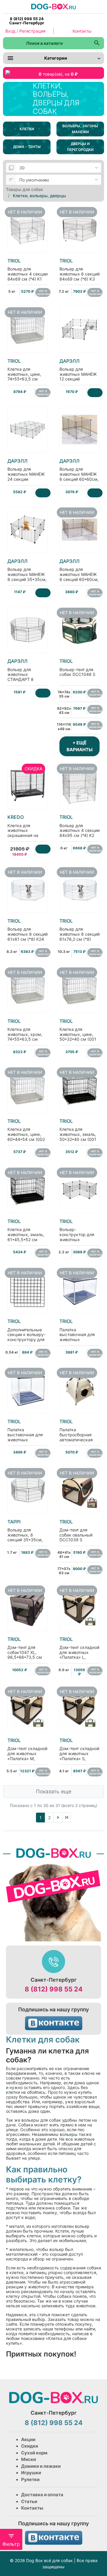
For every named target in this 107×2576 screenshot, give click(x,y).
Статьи (29, 2501)
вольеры (68, 2134)
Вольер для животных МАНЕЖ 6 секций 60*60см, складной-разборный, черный (79, 477)
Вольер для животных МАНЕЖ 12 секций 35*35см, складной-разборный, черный (78, 380)
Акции (28, 2439)
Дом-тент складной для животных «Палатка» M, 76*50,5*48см (27, 1752)
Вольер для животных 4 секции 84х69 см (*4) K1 (27, 270)
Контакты (82, 31)
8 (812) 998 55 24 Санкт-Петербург (27, 21)
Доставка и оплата (42, 2495)
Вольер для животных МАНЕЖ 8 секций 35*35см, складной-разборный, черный (27, 578)
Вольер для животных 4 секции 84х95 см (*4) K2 (80, 826)
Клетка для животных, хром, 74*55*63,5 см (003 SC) (25, 1033)
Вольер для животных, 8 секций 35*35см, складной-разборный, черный (25, 1538)
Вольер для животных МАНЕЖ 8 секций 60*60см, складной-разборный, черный (79, 578)
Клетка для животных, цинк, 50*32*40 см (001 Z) (78, 1033)
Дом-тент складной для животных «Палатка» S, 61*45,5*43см (79, 1752)
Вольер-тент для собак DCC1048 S (77, 668)
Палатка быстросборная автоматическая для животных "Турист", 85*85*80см (76, 1438)
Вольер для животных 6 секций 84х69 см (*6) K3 (80, 270)
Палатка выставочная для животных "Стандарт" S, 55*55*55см (25, 1435)
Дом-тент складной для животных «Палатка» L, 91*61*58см (79, 1651)
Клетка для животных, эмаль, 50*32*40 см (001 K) (78, 1133)
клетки (13, 2092)
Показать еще (54, 1791)
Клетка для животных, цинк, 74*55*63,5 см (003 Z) (24, 372)
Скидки (30, 2446)
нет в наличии (44, 292)
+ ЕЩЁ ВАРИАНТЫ (80, 746)
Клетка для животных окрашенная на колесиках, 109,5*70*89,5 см (26, 831)
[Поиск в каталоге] (97, 43)
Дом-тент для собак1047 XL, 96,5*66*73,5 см (25, 1648)
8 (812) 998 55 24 (54, 1989)
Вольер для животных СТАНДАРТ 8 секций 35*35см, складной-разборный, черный (25, 680)
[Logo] (53, 6)
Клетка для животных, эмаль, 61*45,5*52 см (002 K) (26, 1233)
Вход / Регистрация (25, 31)
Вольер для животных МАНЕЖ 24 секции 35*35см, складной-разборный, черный (26, 480)
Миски (29, 2459)
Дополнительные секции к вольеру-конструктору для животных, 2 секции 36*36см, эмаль (26, 1338)
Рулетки (30, 2479)
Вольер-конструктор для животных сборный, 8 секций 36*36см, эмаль (79, 1235)
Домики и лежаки (41, 2466)
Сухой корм (34, 2453)
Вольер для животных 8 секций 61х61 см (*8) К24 (27, 930)
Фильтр (11, 2544)
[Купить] (95, 393)
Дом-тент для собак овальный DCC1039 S (76, 1531)
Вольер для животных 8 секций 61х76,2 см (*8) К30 (80, 932)
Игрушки (31, 2473)
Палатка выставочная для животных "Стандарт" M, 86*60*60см (77, 1335)
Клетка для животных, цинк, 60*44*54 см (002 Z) (26, 1133)
